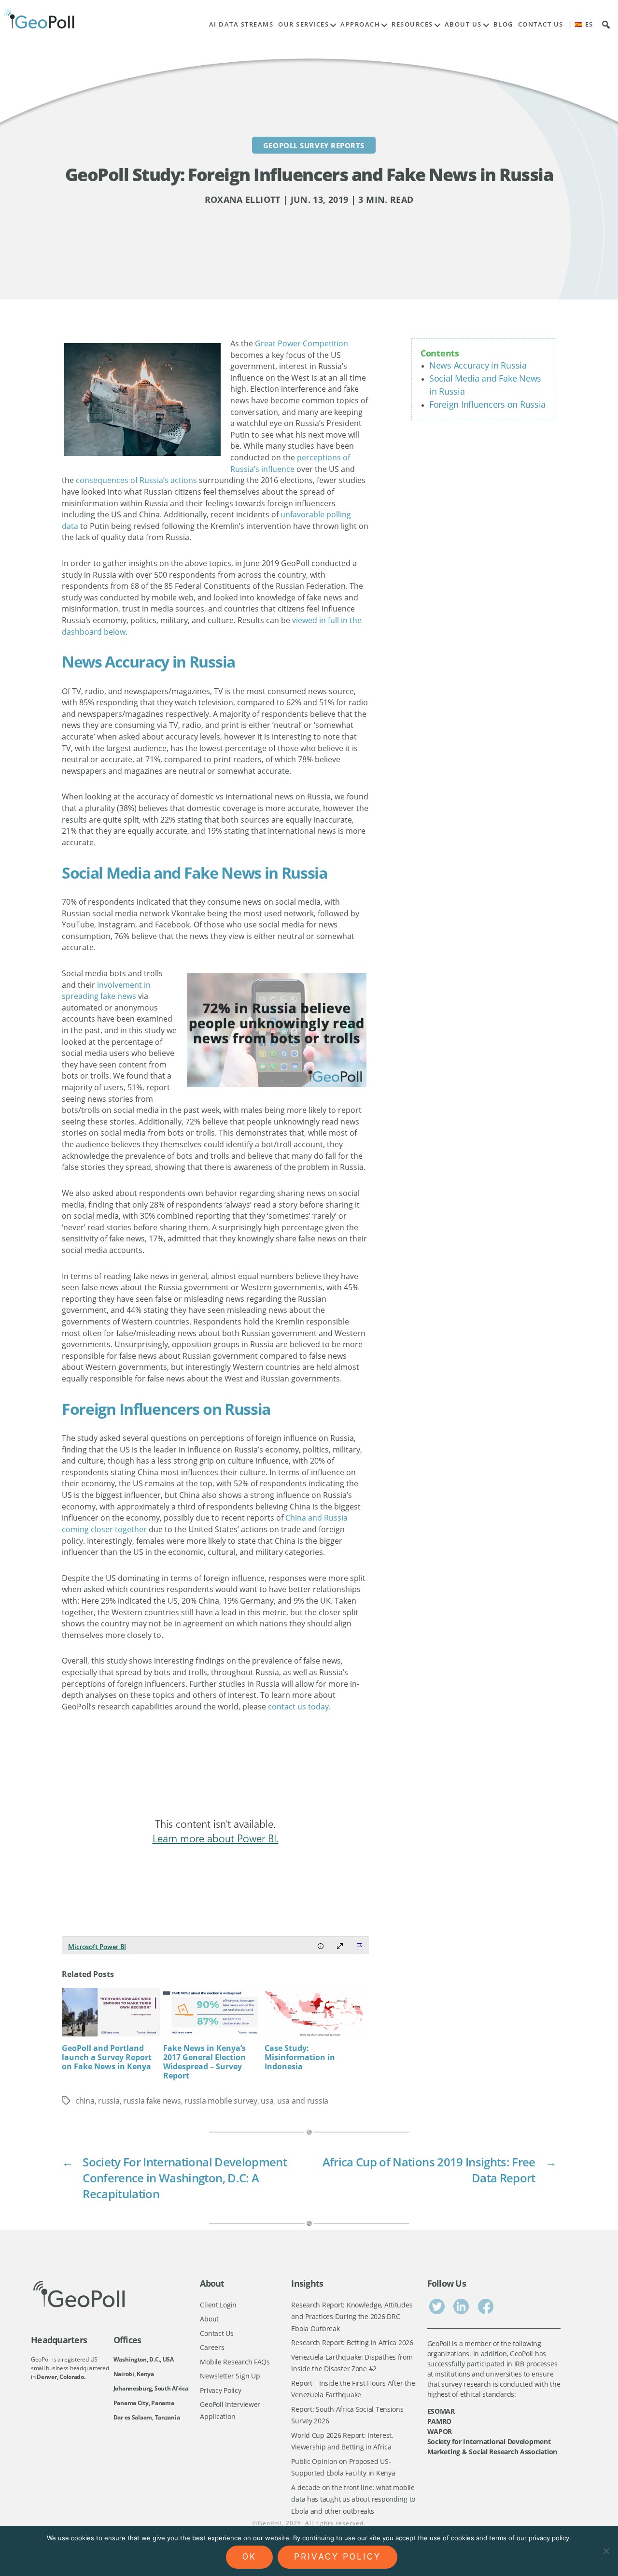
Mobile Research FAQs (235, 2362)
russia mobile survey (221, 2101)
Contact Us (541, 24)
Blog (503, 24)
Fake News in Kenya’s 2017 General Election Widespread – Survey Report (204, 2062)
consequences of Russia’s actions (136, 480)
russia (109, 2101)
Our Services (303, 24)
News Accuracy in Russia (478, 365)
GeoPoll (270, 2523)
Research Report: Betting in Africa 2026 (352, 2342)
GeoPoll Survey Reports (314, 145)
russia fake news (152, 2101)
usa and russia (303, 2101)
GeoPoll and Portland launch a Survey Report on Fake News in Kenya (107, 2057)
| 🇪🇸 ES (581, 24)
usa (267, 2101)
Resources (412, 24)
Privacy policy (337, 2557)
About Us (463, 24)
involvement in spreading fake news (106, 991)
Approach (360, 24)
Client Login (218, 2305)
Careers (212, 2347)
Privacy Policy (220, 2390)
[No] (606, 2551)
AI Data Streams (241, 24)
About (209, 2319)
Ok (249, 2557)
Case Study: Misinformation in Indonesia (300, 2057)
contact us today (298, 1707)
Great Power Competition (302, 343)
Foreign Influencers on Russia (487, 404)
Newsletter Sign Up (230, 2376)
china (85, 2101)
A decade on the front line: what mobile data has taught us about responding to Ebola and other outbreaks (353, 2499)
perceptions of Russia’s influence (290, 463)
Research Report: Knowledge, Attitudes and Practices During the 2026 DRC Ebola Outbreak (352, 2317)
